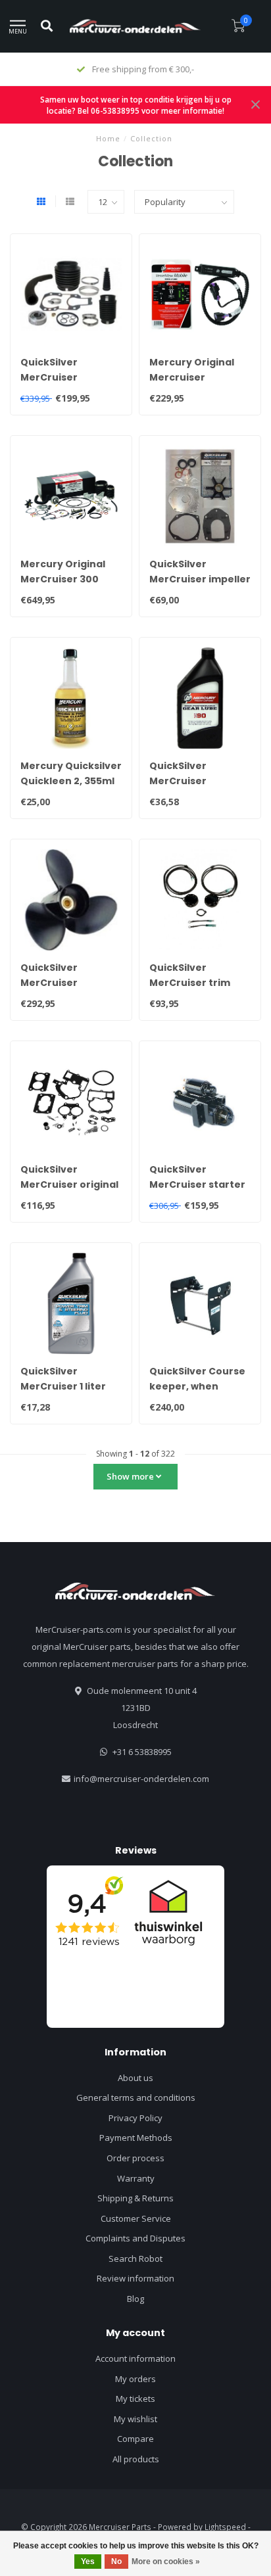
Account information (135, 2358)
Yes (88, 2562)
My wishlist (135, 2419)
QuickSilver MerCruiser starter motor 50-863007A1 (199, 1184)
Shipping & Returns (135, 2198)
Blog (135, 2299)
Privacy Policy (135, 2118)
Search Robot (135, 2259)
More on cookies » (166, 2562)
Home (108, 138)
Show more (131, 1476)
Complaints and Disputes (135, 2238)
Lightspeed (225, 2527)
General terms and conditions (136, 2097)
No (116, 2562)
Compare (135, 2439)
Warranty (136, 2178)
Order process (135, 2158)
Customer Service (136, 2218)
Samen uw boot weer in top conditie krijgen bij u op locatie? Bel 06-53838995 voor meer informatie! (136, 105)
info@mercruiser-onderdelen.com (141, 1779)
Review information (135, 2278)
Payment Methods (136, 2138)
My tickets (135, 2399)
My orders (135, 2379)
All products (136, 2459)
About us (135, 2078)
